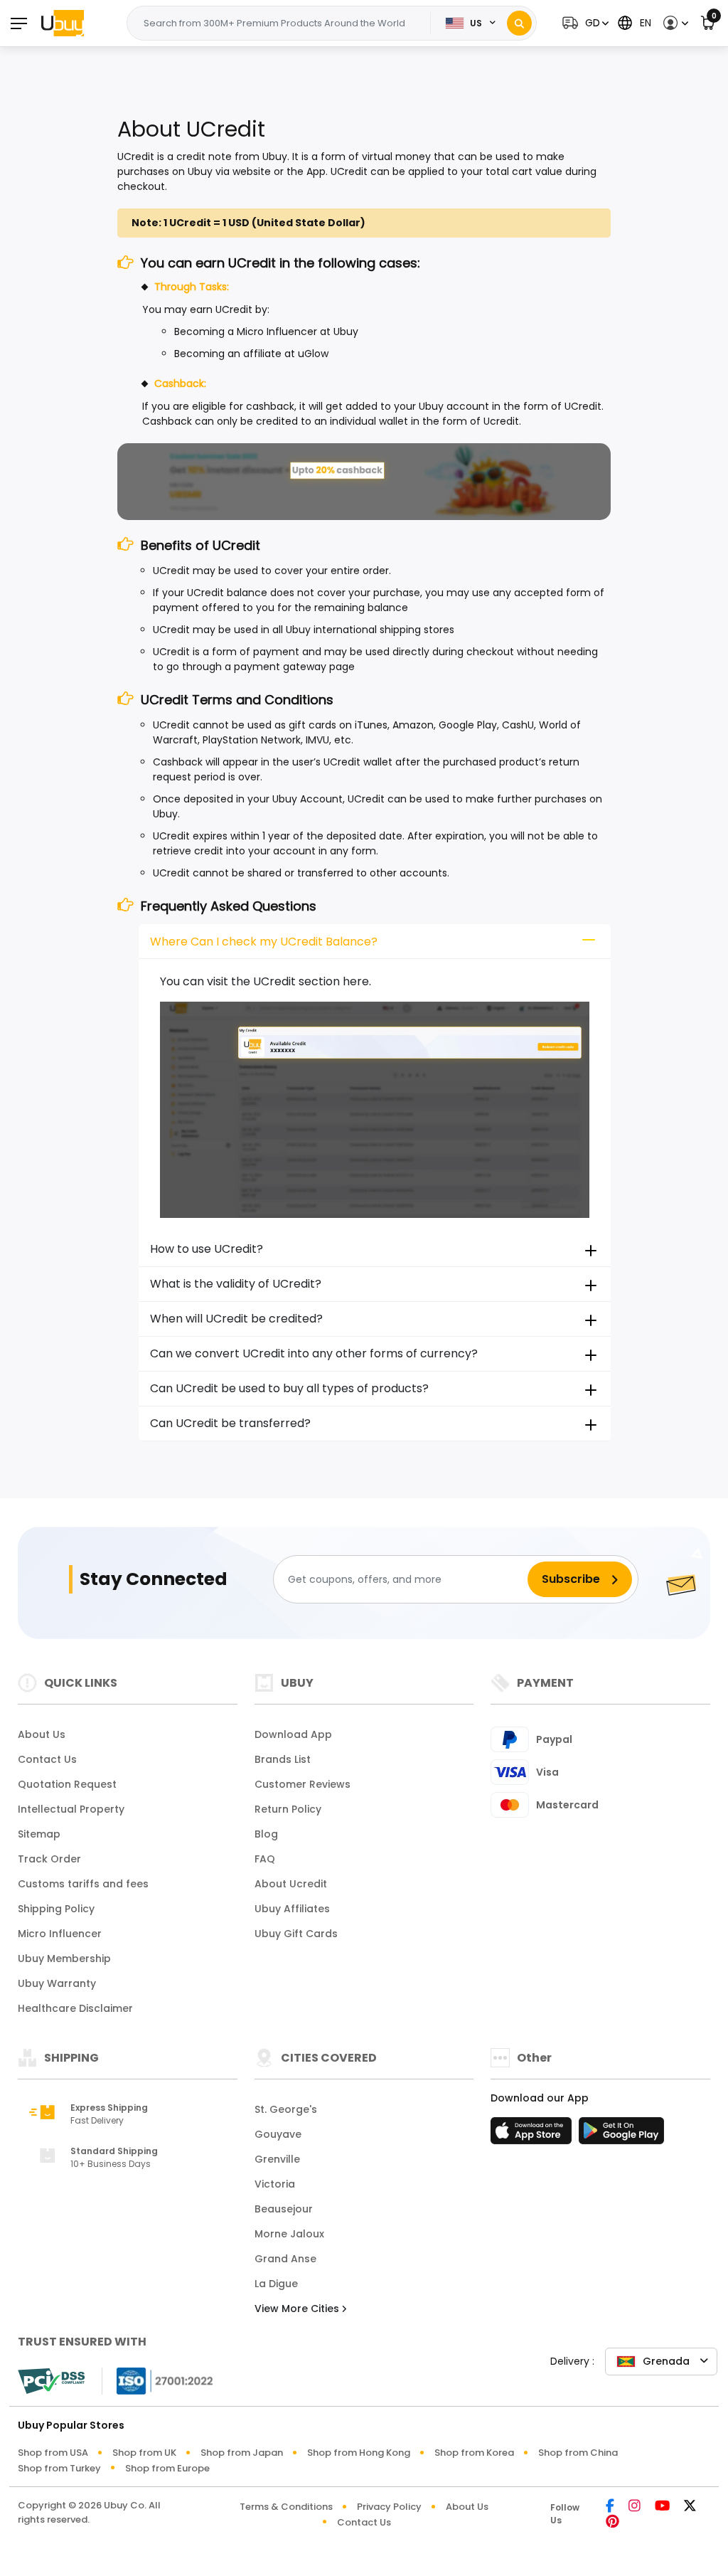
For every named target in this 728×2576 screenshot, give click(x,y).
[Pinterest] (612, 2522)
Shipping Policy (56, 1909)
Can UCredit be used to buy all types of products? (289, 1388)
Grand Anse (285, 2259)
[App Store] (533, 2135)
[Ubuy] (63, 23)
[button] (584, 23)
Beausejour (284, 2209)
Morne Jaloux (289, 2234)
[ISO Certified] (158, 2380)
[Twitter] (690, 2507)
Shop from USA (53, 2453)
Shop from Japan (242, 2453)
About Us (42, 1734)
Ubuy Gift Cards (296, 1934)
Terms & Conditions (286, 2507)
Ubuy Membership (64, 1958)
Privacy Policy (389, 2507)
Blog (266, 1834)
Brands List (283, 1759)
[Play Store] (621, 2135)
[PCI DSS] (51, 2381)
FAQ (265, 1859)
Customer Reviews (303, 1784)
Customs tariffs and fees (83, 1884)
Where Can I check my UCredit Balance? (264, 942)
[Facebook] (610, 2507)
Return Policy (288, 1809)
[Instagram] (635, 2507)
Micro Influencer (60, 1934)
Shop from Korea (474, 2453)
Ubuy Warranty (57, 1983)
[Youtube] (662, 2507)
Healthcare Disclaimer (75, 2008)
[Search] (519, 23)
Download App (293, 1734)
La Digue (276, 2284)
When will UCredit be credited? (236, 1319)
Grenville (277, 2159)
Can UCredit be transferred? (230, 1423)
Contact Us (47, 1759)
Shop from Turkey (59, 2468)
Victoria (275, 2184)
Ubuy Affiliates (292, 1909)
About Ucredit (291, 1884)
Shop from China (578, 2453)
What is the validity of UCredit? (236, 1284)
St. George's (286, 2109)
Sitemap (39, 1834)
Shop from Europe (167, 2468)
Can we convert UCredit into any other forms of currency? (314, 1353)
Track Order (49, 1859)
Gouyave (278, 2134)
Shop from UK (144, 2453)
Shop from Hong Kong (359, 2453)
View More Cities (298, 2309)
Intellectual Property (71, 1809)
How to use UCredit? (207, 1249)
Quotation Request (67, 1784)
